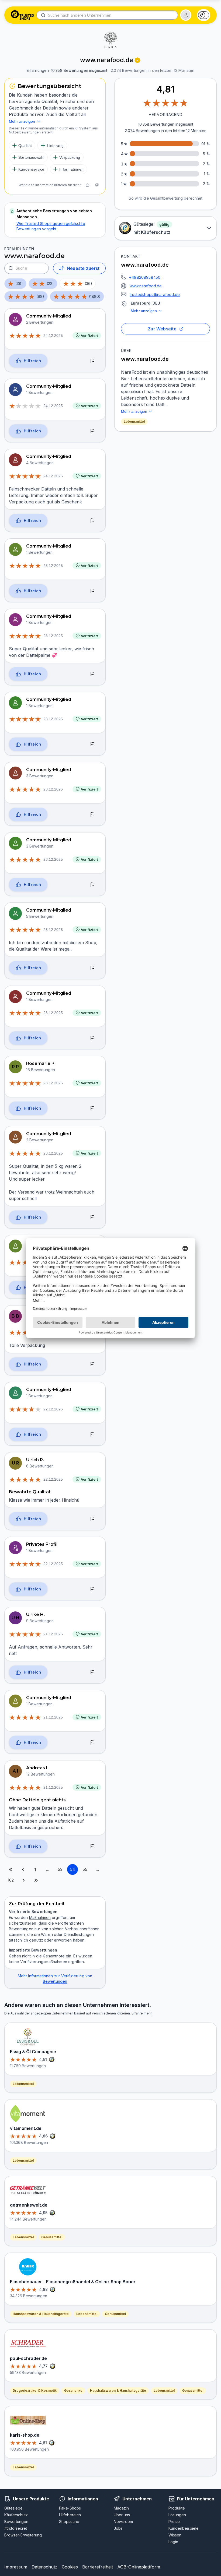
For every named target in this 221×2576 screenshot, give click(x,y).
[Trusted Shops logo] (23, 15)
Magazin (121, 2508)
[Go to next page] (24, 1880)
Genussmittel (52, 2237)
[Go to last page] (36, 1880)
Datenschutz (44, 2567)
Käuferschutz (16, 2515)
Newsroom (123, 2522)
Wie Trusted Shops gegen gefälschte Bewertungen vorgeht (51, 226)
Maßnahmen (40, 1917)
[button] (186, 15)
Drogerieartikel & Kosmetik (35, 2390)
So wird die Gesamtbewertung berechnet (166, 198)
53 (60, 1869)
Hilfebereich (70, 2515)
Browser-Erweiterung (23, 2535)
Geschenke (73, 2390)
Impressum (16, 2567)
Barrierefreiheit (98, 2567)
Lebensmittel (134, 421)
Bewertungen (16, 2522)
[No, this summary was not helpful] (97, 185)
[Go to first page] (11, 1869)
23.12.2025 (53, 566)
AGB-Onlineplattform (139, 2567)
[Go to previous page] (23, 1869)
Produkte (177, 2508)
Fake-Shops (70, 2508)
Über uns (122, 2515)
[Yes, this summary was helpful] (88, 185)
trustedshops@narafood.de (155, 294)
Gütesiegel (14, 2508)
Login (173, 2542)
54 (72, 1869)
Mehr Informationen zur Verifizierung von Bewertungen (55, 1979)
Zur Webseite (162, 329)
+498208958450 (145, 277)
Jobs (118, 2528)
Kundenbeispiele (184, 2528)
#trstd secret (16, 2528)
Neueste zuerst (83, 268)
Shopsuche (69, 2522)
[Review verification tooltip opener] (137, 60)
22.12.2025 (53, 1409)
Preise (174, 2522)
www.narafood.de (146, 286)
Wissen (175, 2535)
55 (85, 1869)
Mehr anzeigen (144, 311)
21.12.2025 (53, 1634)
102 (11, 1880)
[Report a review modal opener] (92, 361)
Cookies (70, 2567)
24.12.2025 (53, 336)
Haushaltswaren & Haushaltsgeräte (41, 2314)
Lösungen (177, 2515)
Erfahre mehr (142, 2013)
